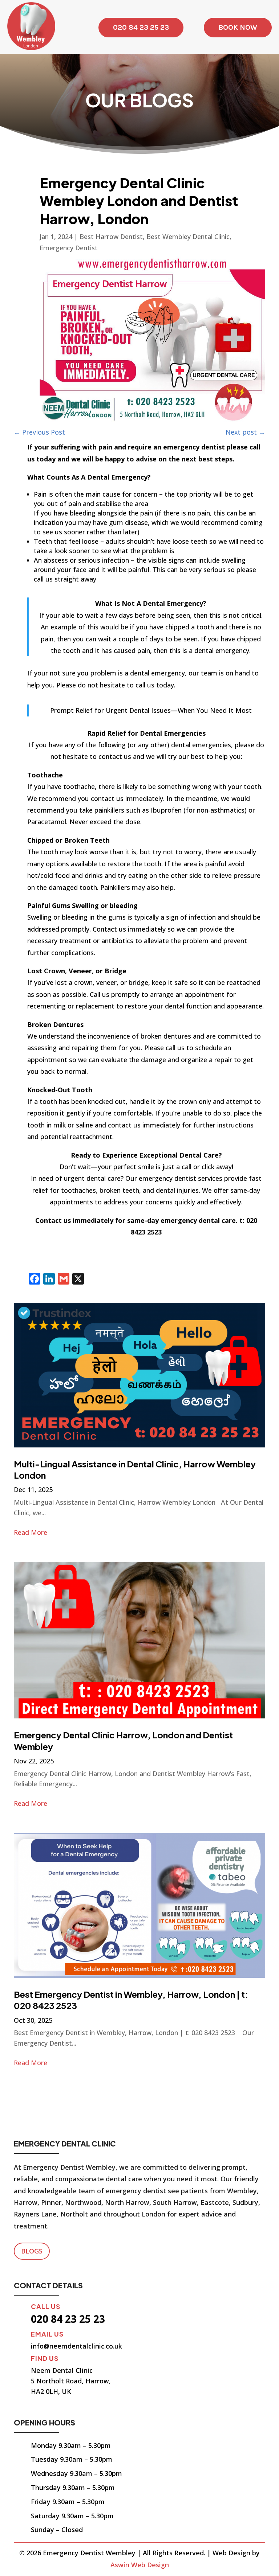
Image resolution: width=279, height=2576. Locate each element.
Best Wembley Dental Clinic (188, 237)
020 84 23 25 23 (141, 27)
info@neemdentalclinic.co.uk (76, 2346)
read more (31, 1532)
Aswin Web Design (140, 2565)
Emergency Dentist (69, 248)
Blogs (32, 2251)
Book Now (238, 27)
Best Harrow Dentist (111, 237)
